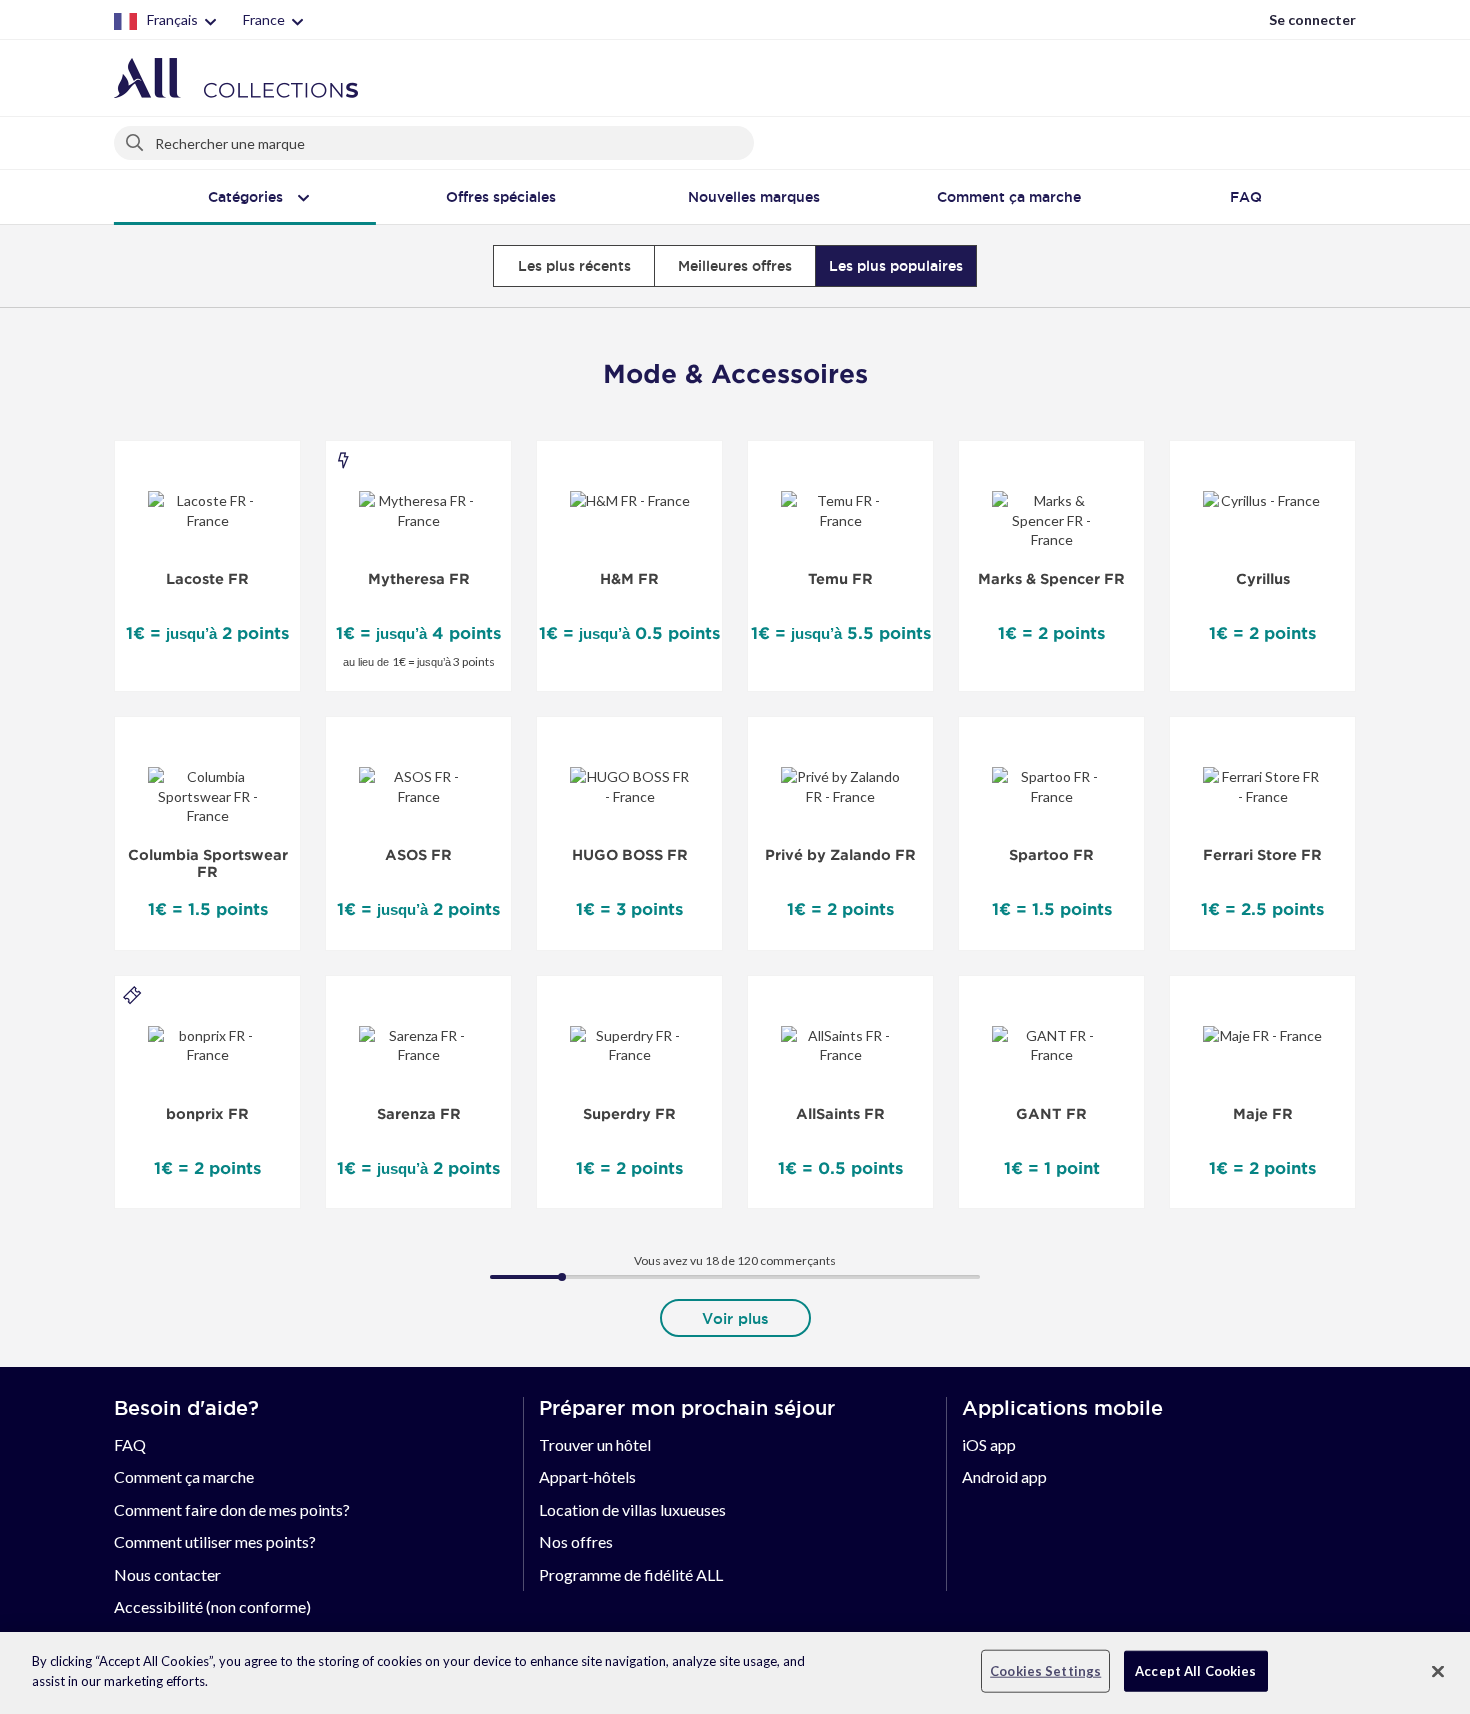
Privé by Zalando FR (840, 855)
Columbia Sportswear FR (208, 863)
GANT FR (1051, 1114)
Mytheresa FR (419, 579)
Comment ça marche (184, 1476)
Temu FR (840, 579)
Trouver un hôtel (595, 1444)
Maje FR (1263, 1114)
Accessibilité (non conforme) (212, 1606)
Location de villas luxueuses (632, 1509)
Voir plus (735, 1318)
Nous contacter (167, 1574)
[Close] (1438, 1671)
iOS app (989, 1444)
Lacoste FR (207, 579)
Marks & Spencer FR (1051, 579)
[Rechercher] (136, 139)
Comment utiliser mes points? (215, 1541)
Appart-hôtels (587, 1476)
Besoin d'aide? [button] (186, 1408)
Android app (1004, 1476)
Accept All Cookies (1195, 1671)
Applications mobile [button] (1062, 1408)
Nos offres (576, 1541)
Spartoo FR (1051, 855)
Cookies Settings (1045, 1671)
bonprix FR (207, 1114)
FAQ (130, 1444)
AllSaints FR (840, 1114)
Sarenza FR (419, 1114)
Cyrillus (1263, 579)
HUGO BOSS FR (630, 855)
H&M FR (629, 579)
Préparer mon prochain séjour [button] (687, 1408)
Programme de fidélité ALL (631, 1574)
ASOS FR (418, 855)
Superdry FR (629, 1114)
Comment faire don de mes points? (232, 1509)
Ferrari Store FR (1262, 855)
